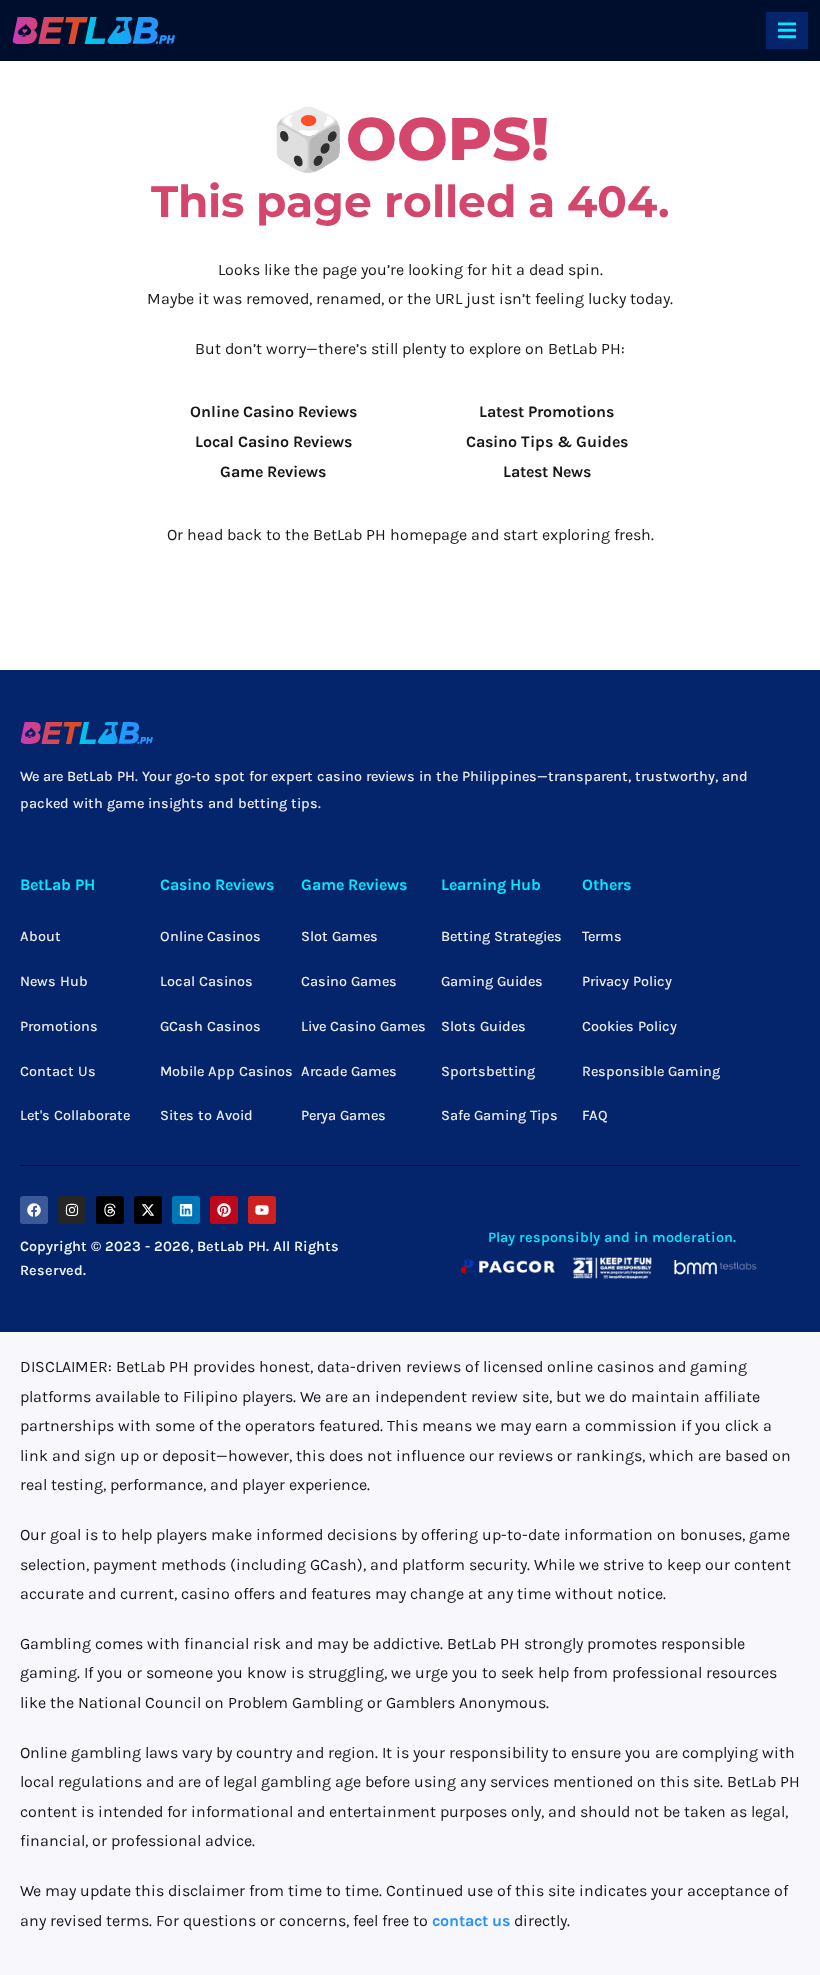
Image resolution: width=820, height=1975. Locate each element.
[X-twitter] (148, 1210)
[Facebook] (34, 1210)
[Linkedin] (186, 1210)
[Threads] (110, 1210)
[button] (787, 30)
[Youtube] (262, 1210)
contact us (471, 1920)
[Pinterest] (224, 1210)
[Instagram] (72, 1210)
